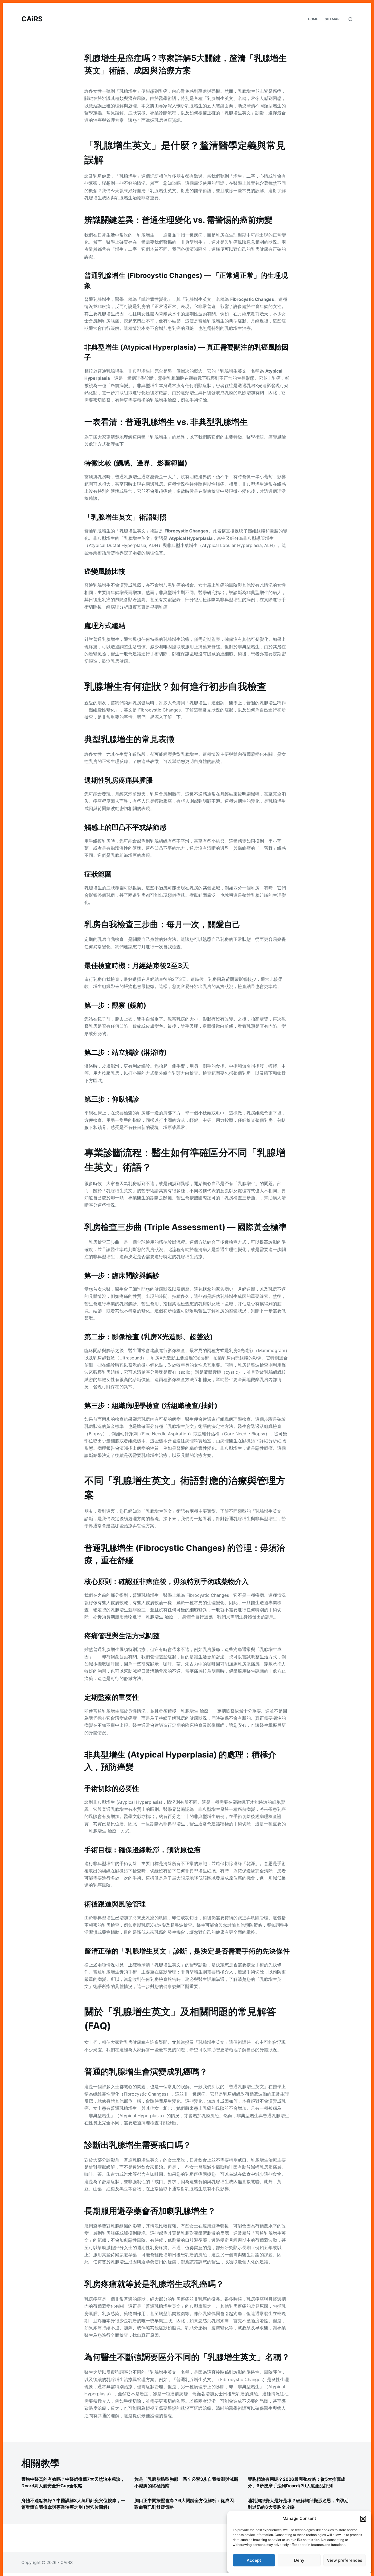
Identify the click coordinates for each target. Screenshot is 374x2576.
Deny (299, 2560)
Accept (254, 2560)
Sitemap (332, 19)
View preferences (345, 2560)
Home (313, 19)
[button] (363, 2519)
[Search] (351, 19)
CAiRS (32, 19)
